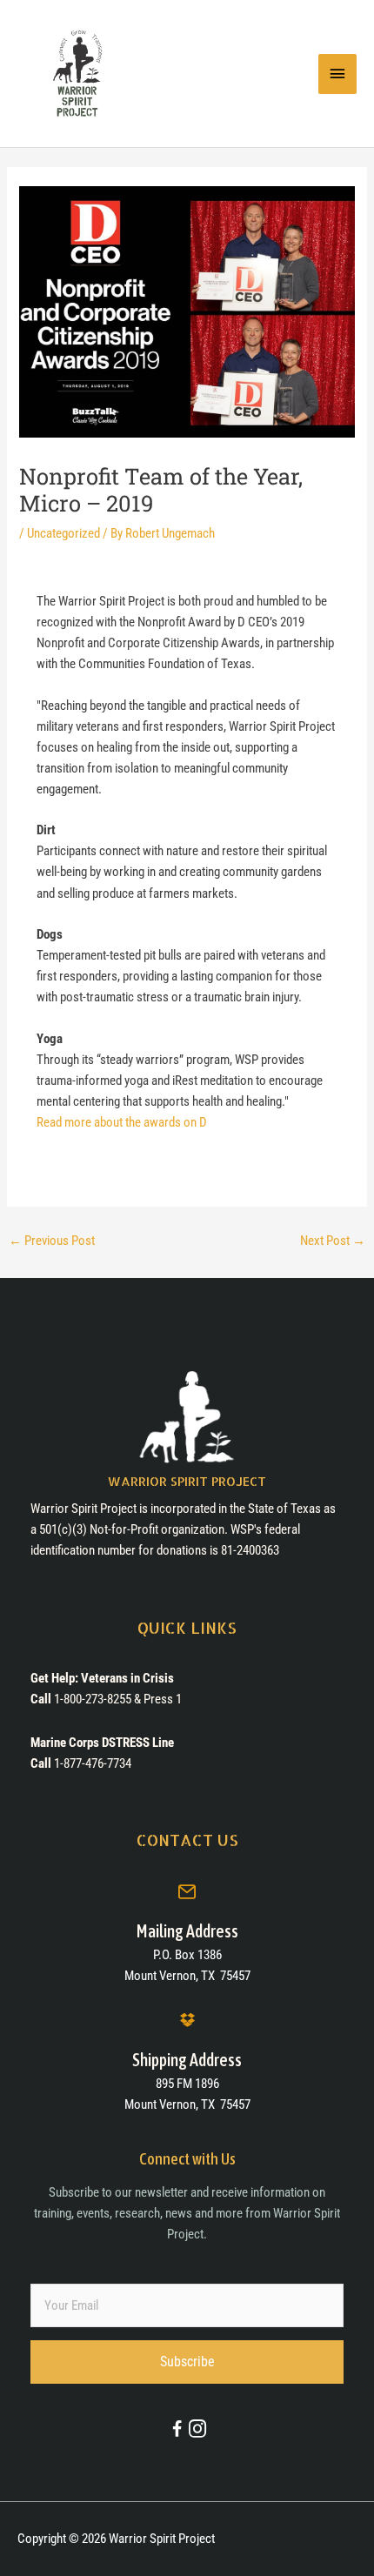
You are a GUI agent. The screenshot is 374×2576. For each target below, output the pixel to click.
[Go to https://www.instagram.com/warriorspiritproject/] (197, 2430)
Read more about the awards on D (122, 1122)
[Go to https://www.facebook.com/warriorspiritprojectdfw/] (177, 2432)
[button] (187, 2362)
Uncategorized (63, 533)
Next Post (333, 1241)
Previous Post (52, 1241)
